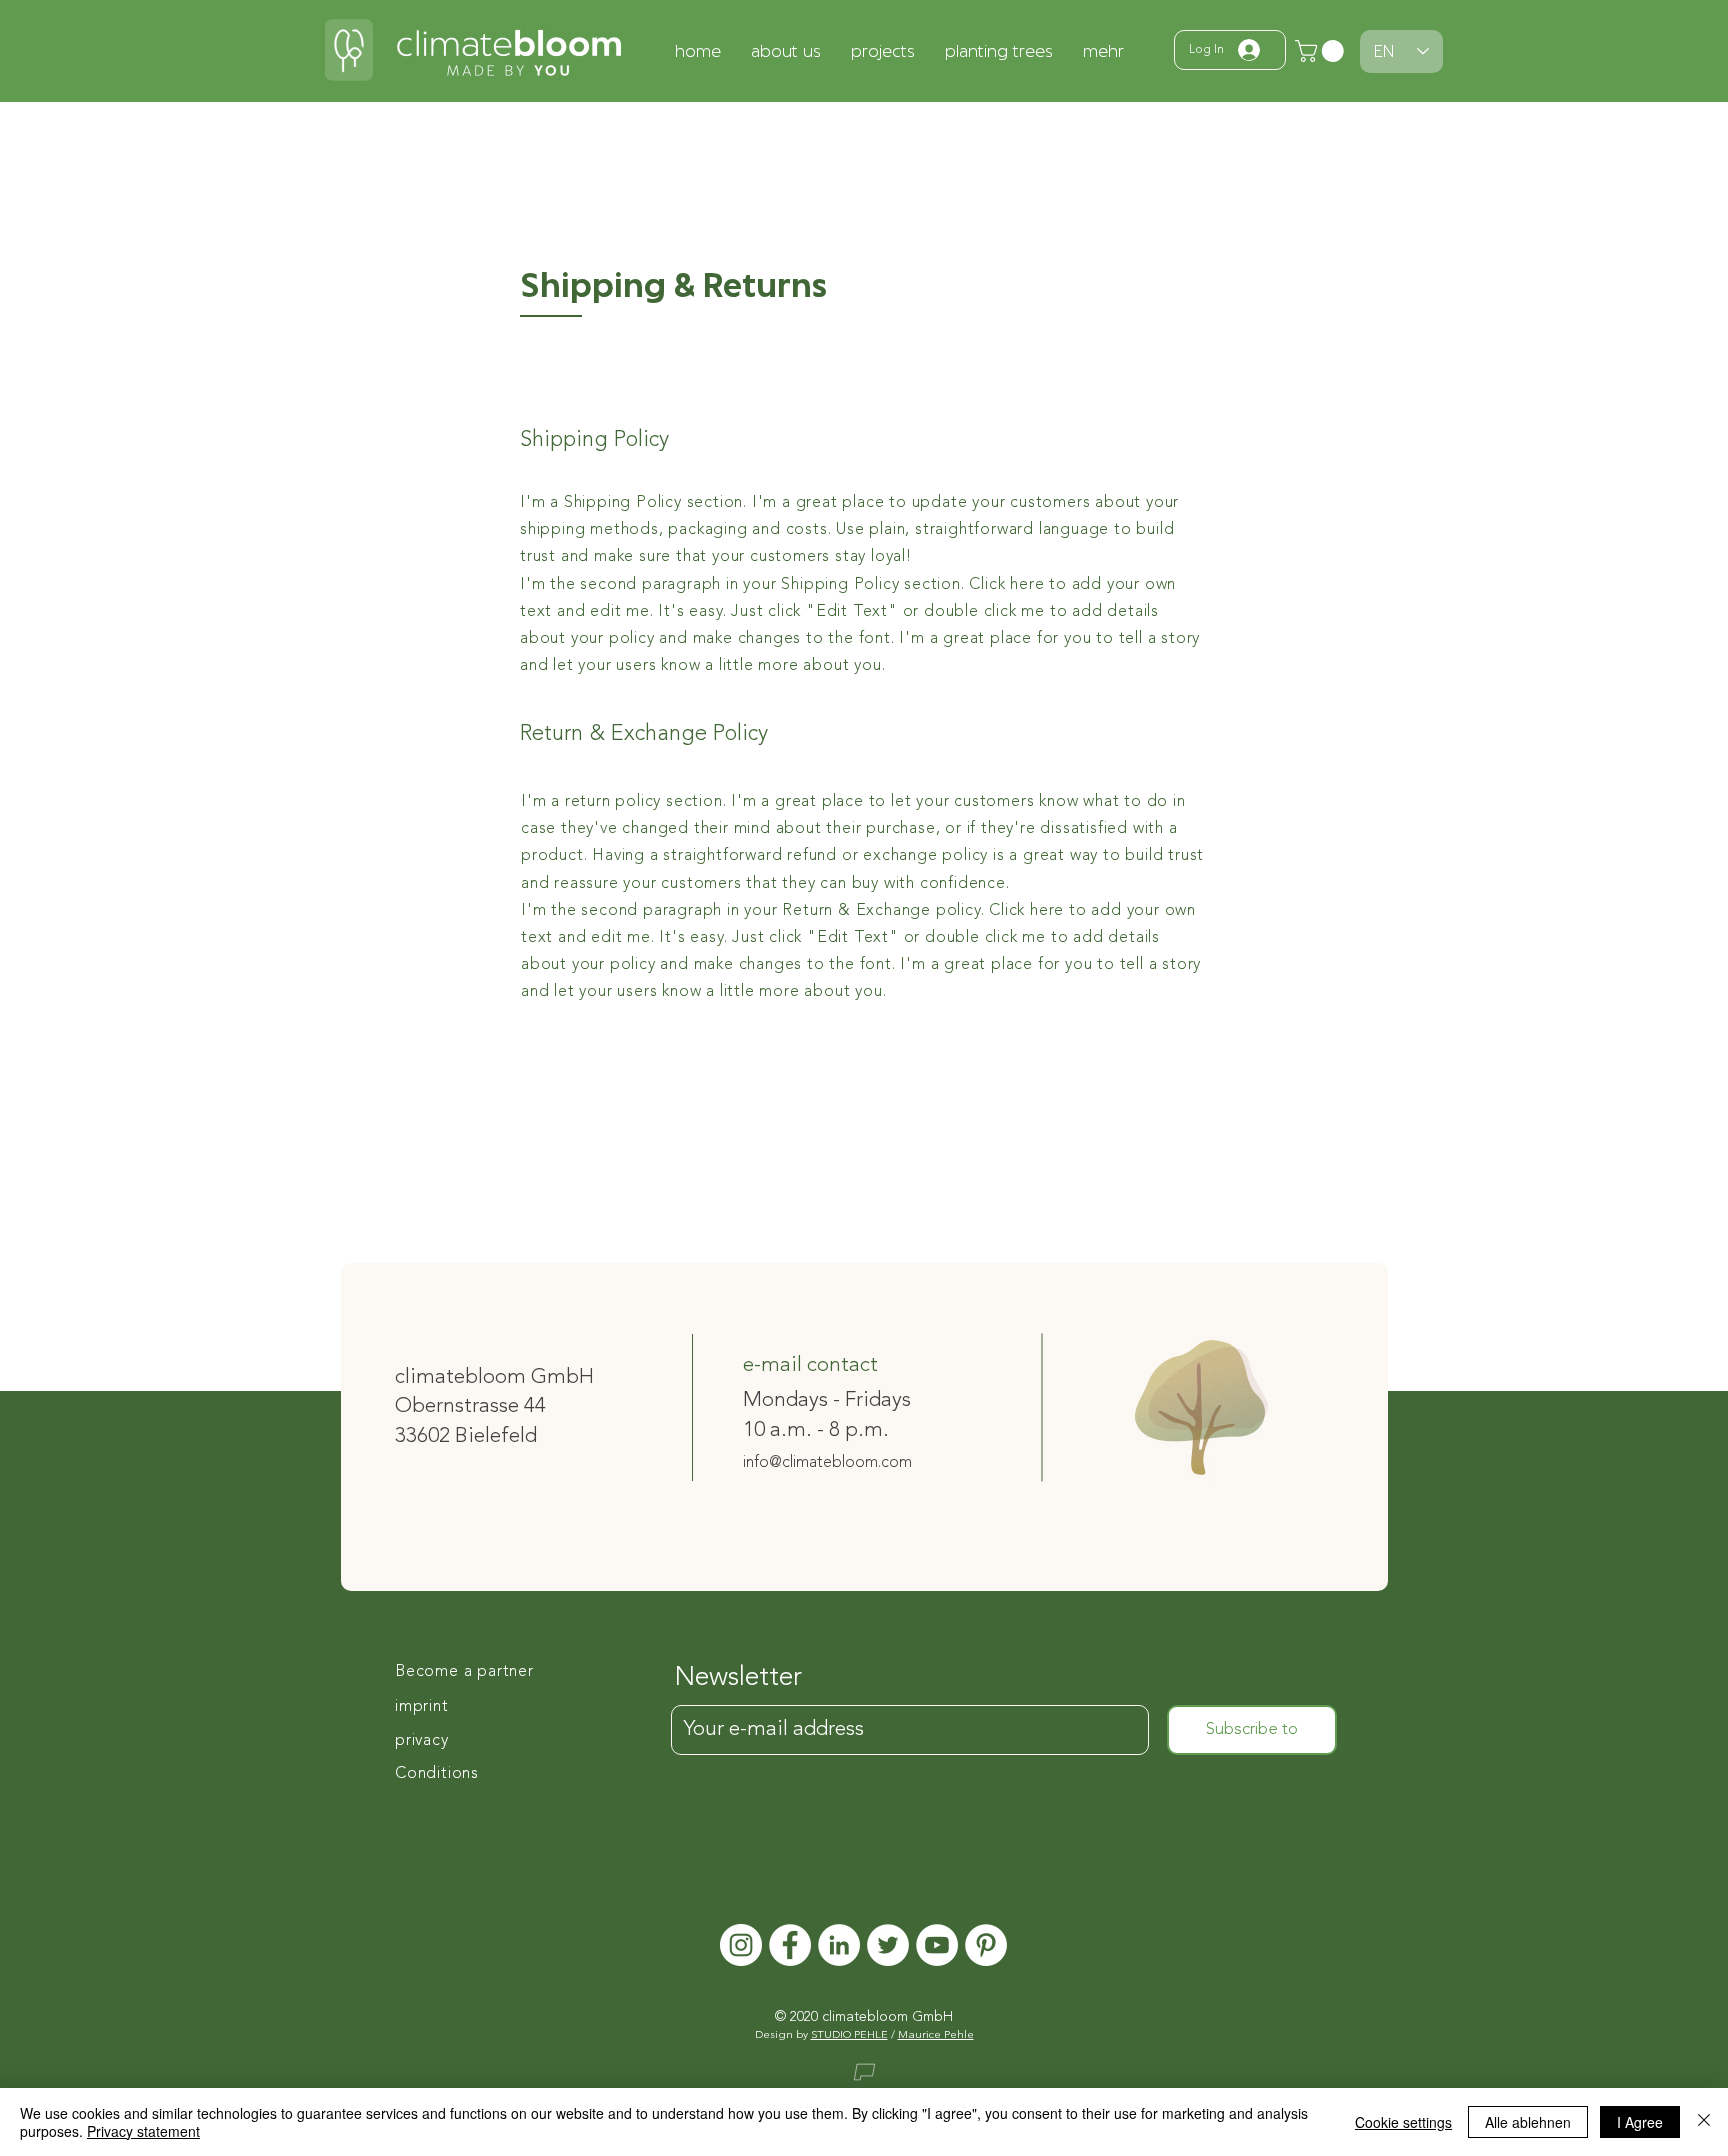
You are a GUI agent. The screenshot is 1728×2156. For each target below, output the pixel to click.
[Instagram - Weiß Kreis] (741, 1945)
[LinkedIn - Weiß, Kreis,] (839, 1945)
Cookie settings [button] (1403, 2122)
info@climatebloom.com (827, 1463)
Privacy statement (143, 2131)
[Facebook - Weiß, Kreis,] (790, 1945)
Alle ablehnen (1528, 2122)
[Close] (1704, 2122)
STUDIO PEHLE (849, 2035)
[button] (1322, 51)
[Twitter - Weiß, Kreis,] (888, 1945)
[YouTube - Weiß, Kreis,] (937, 1945)
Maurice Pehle (936, 2035)
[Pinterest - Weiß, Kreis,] (986, 1945)
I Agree (1640, 2122)
